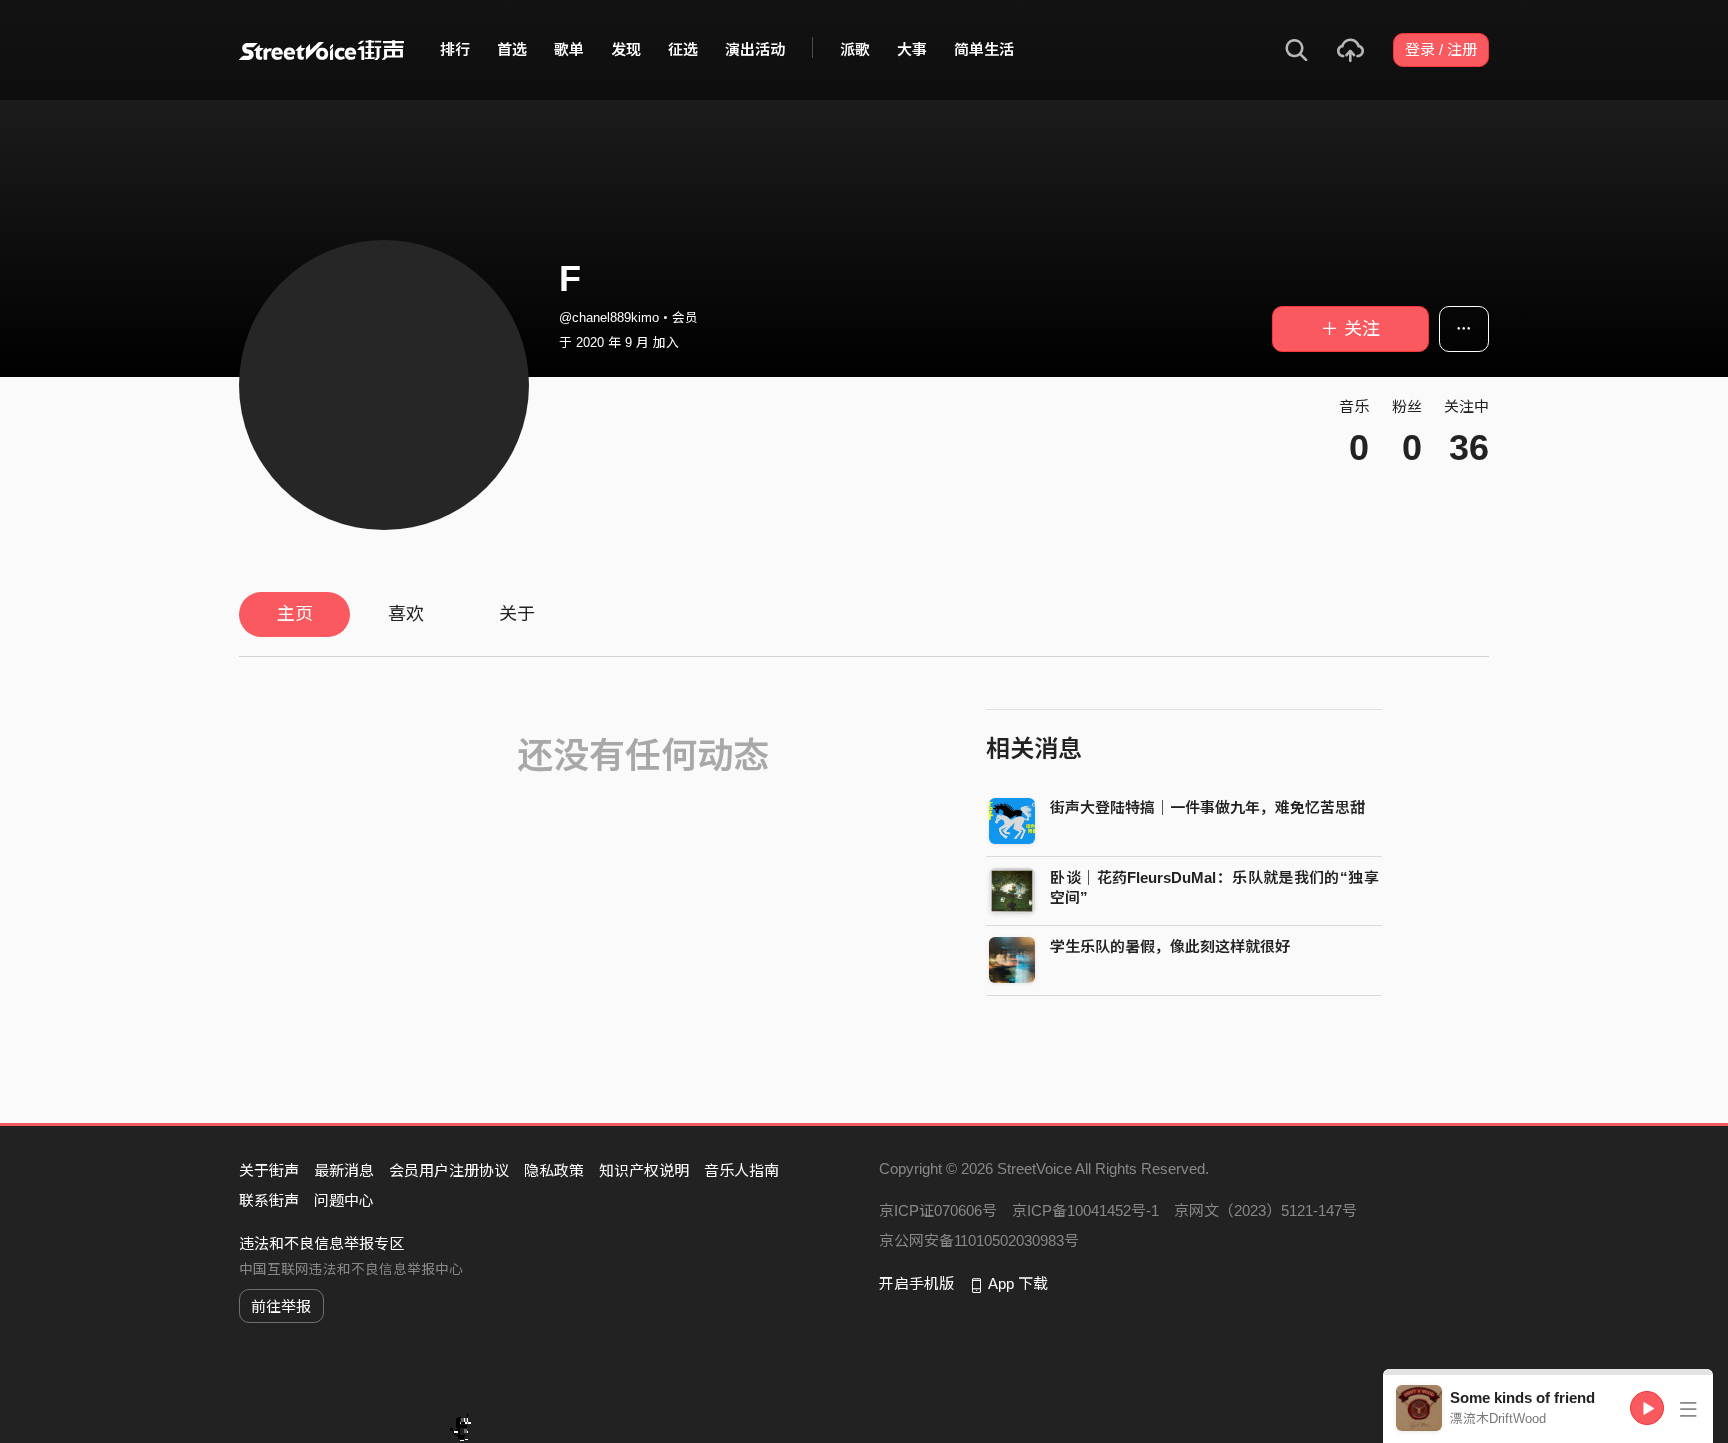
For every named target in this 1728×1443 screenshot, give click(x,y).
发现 (626, 49)
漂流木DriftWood (1498, 1418)
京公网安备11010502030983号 (979, 1240)
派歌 (855, 49)
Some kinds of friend (1522, 1397)
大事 (912, 49)
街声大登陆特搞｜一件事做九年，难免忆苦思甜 (1207, 807)
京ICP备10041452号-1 (1085, 1210)
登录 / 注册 (1441, 49)
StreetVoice (321, 50)
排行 (455, 49)
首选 (512, 49)
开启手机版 (916, 1283)
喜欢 (406, 614)
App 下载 (1018, 1283)
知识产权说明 (644, 1170)
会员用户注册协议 (449, 1170)
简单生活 (984, 49)
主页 (295, 614)
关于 (517, 614)
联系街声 (269, 1200)
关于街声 (269, 1170)
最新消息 (344, 1170)
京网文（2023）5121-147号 (1265, 1210)
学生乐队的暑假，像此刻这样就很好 (1170, 946)
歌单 (569, 49)
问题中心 (344, 1200)
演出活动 (755, 49)
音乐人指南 (741, 1170)
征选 (683, 49)
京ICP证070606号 (938, 1210)
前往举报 (281, 1306)
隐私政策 (554, 1170)
